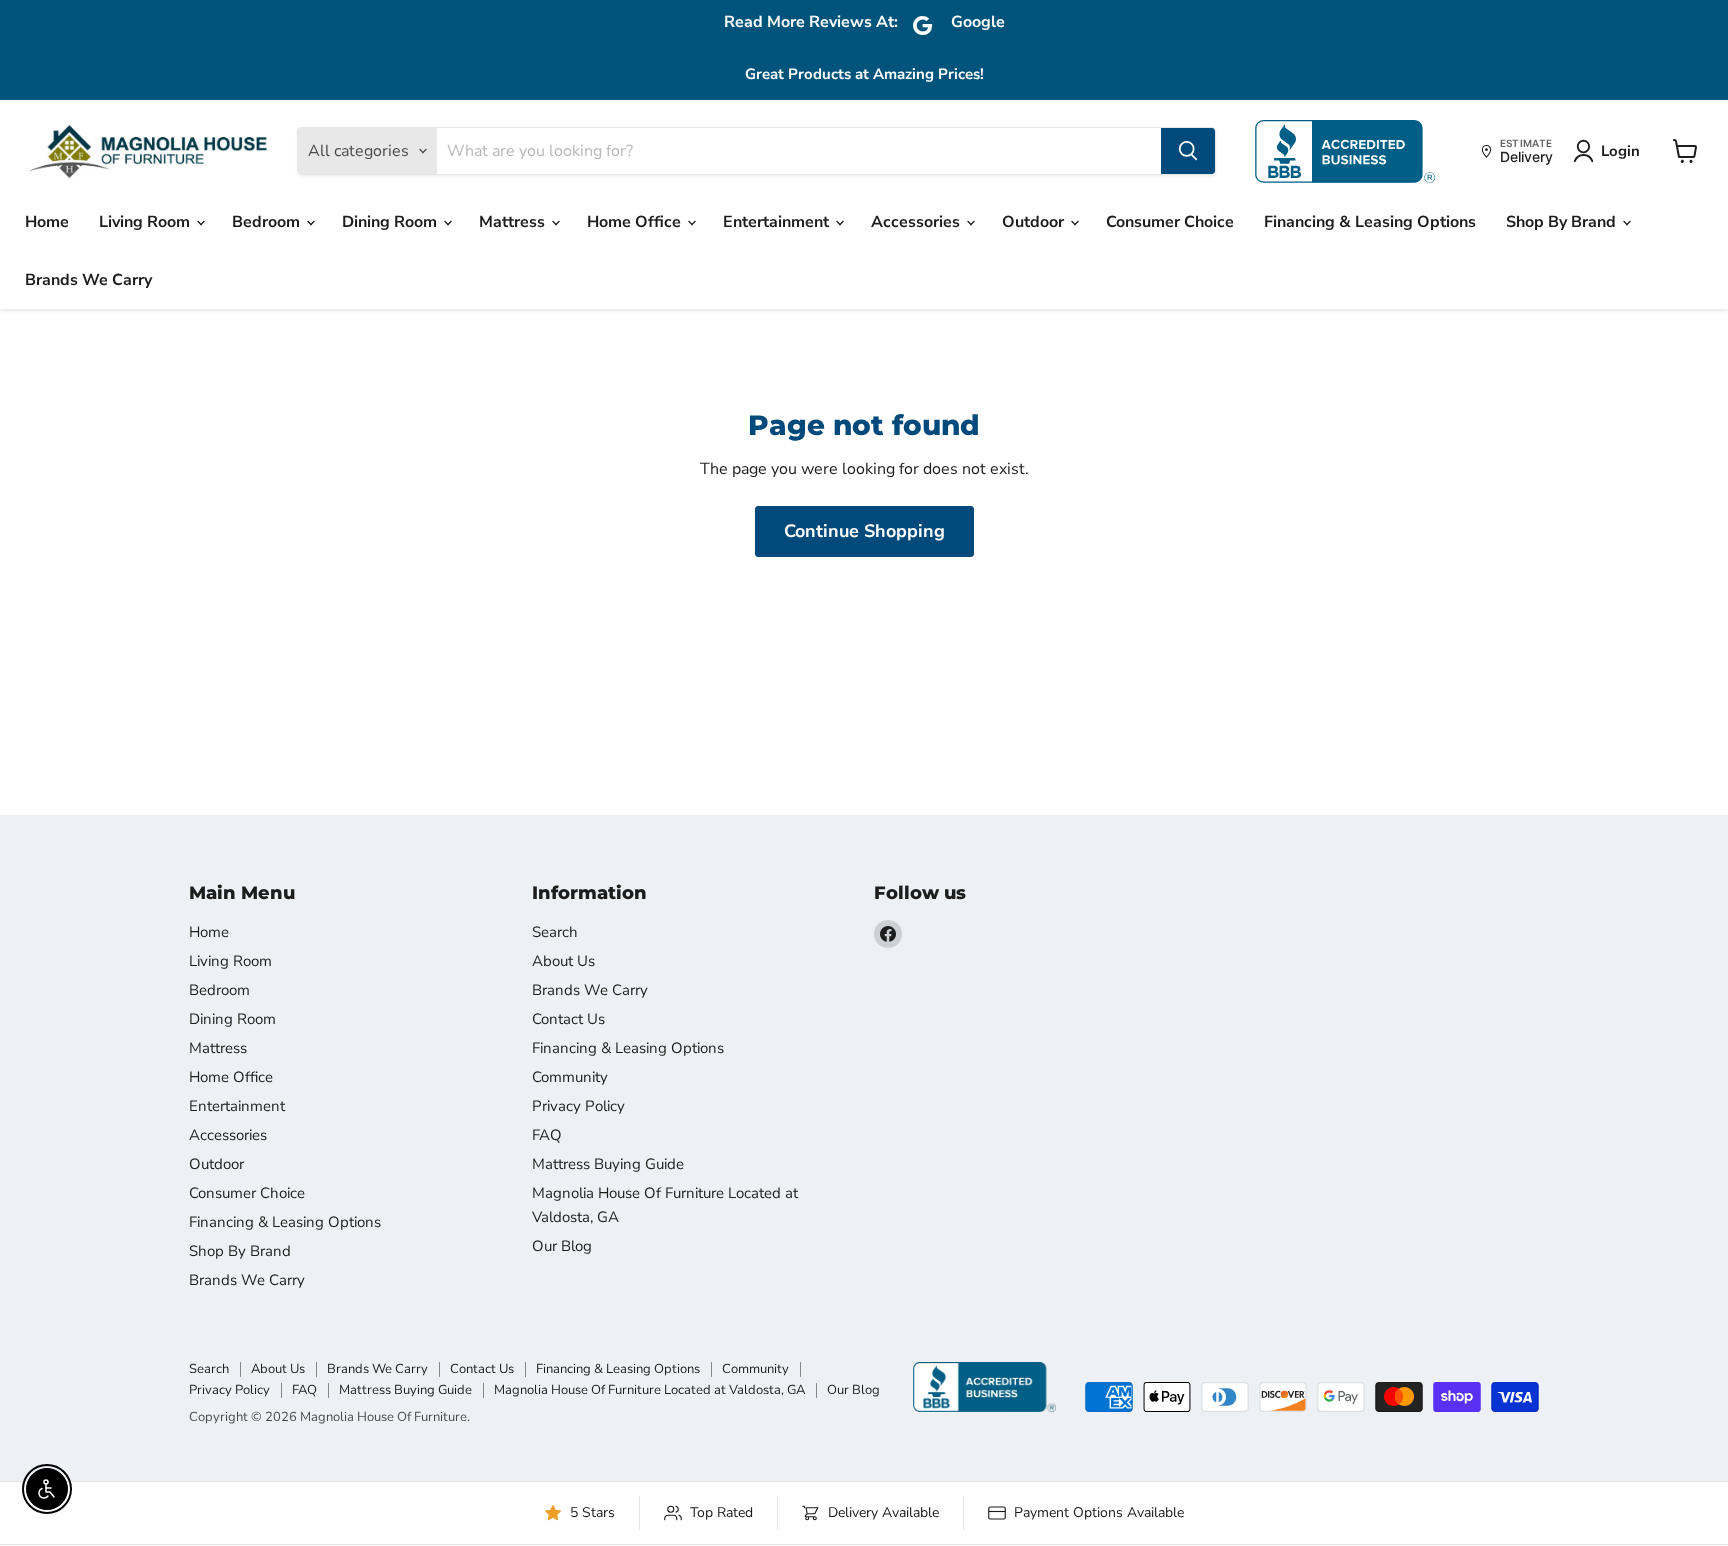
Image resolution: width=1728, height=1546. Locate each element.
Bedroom (268, 222)
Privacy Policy (578, 1106)
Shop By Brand (1563, 222)
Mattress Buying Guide (608, 1164)
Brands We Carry (88, 280)
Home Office (636, 222)
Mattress (514, 222)
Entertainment (778, 222)
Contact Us (568, 1019)
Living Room (146, 222)
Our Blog (562, 1246)
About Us (563, 961)
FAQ (547, 1135)
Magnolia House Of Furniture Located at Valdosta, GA (649, 1390)
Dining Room (391, 222)
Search (555, 932)
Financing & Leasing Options (1370, 222)
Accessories (917, 222)
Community (570, 1077)
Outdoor (1035, 222)
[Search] (1188, 151)
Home (47, 222)
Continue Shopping (864, 531)
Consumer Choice (1170, 222)
